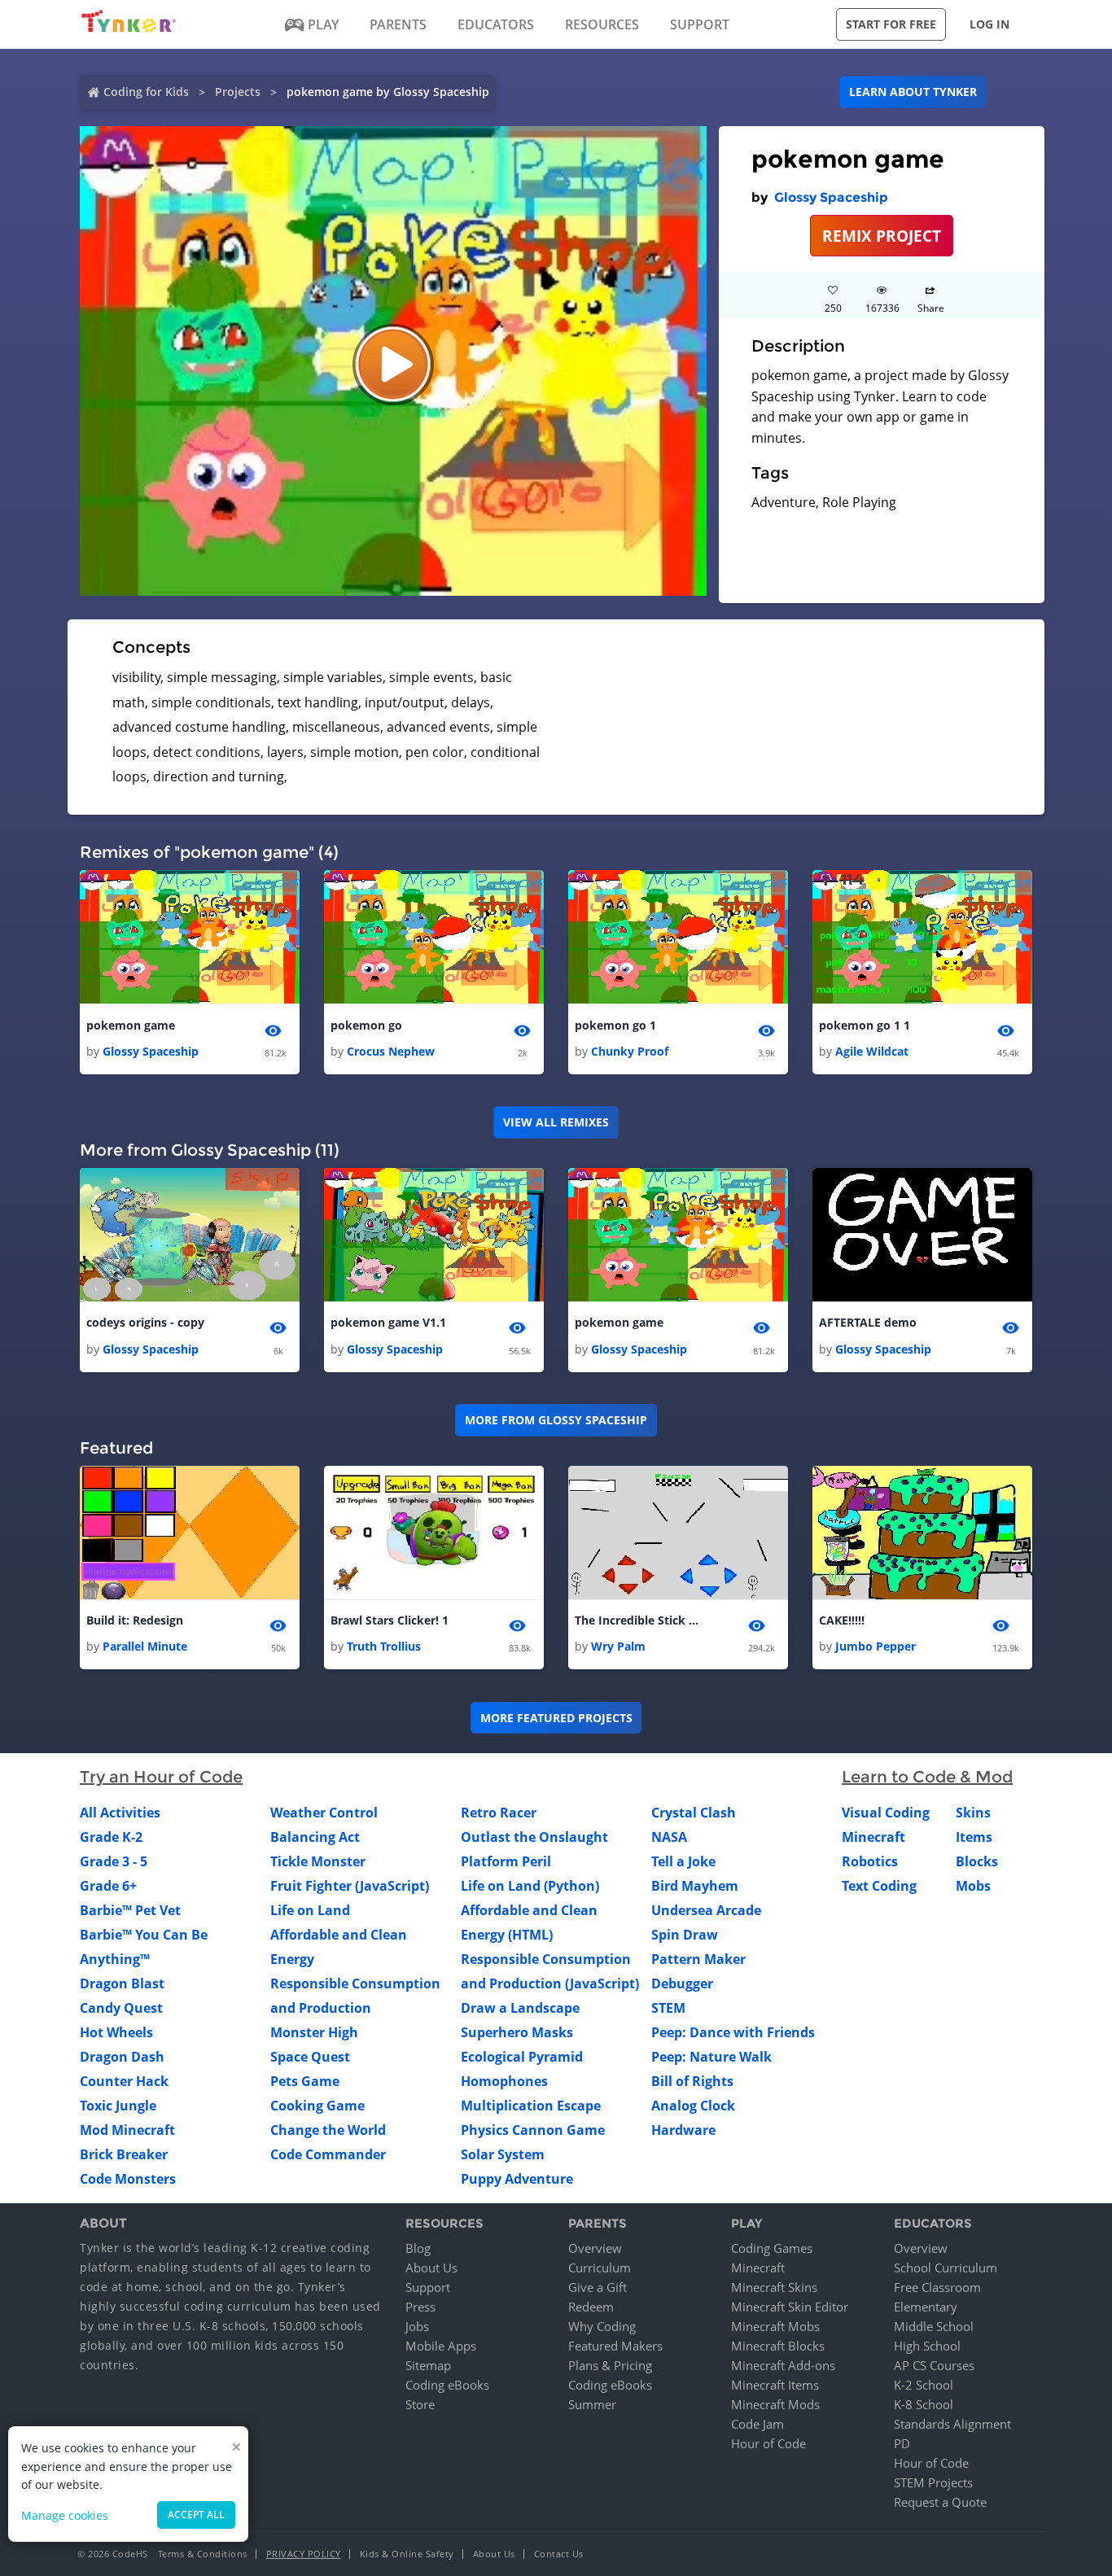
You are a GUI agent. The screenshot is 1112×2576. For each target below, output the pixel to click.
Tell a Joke (683, 1861)
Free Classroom (937, 2287)
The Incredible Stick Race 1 (640, 1620)
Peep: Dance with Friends (733, 2032)
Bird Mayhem (695, 1886)
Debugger (682, 1983)
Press (420, 2307)
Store (420, 2404)
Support (428, 2287)
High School (927, 2346)
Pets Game (305, 2081)
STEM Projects (933, 2482)
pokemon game (131, 1025)
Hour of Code (768, 2443)
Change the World (328, 2130)
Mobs (973, 1886)
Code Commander (328, 2154)
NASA (669, 1837)
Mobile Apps (441, 2346)
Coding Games (772, 2248)
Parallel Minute (145, 1646)
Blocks (977, 1861)
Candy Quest (121, 2008)
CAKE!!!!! (842, 1620)
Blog (418, 2248)
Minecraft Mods (775, 2404)
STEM (668, 2008)
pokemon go (366, 1025)
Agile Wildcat (872, 1051)
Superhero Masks (517, 2032)
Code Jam (757, 2424)
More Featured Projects (556, 1718)
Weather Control (324, 1813)
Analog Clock (693, 2106)
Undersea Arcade (706, 1910)
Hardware (683, 2130)
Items (974, 1837)
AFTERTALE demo (868, 1322)
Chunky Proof (630, 1051)
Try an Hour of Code (161, 1777)
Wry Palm (618, 1646)
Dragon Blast (122, 1983)
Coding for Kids (146, 92)
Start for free (891, 24)
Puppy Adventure (517, 2179)
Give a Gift (598, 2287)
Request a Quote (940, 2502)
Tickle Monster (318, 1861)
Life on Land (310, 1910)
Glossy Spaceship (831, 197)
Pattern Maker (698, 1959)
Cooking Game (317, 2106)
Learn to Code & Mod (927, 1777)
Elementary (926, 2307)
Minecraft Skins (774, 2287)
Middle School (934, 2326)
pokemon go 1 (615, 1025)
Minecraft (873, 1837)
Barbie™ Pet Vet (130, 1910)
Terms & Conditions (203, 2554)
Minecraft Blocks (778, 2346)
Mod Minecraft (127, 2130)
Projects (238, 92)
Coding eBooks (447, 2385)
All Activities (120, 1813)
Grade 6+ (108, 1886)
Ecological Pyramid (522, 2057)
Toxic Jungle (118, 2106)
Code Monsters (128, 2179)
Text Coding (879, 1886)
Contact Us (559, 2554)
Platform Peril (506, 1861)
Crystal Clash (694, 1813)
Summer (592, 2404)
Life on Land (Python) (530, 1886)
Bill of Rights (692, 2081)
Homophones (504, 2081)
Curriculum (600, 2268)
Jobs (417, 2326)
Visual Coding (886, 1813)
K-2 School (924, 2385)
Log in (989, 24)
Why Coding (602, 2326)
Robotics (870, 1861)
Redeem (591, 2307)
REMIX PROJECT (882, 236)
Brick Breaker (124, 2154)
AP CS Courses (934, 2365)
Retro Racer (499, 1813)
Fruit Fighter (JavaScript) (350, 1886)
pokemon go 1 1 (865, 1025)
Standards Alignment (952, 2424)
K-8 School (924, 2404)
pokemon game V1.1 (388, 1322)
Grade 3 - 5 (114, 1861)
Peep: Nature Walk (711, 2057)
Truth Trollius (384, 1646)
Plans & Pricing (610, 2365)
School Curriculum (946, 2268)
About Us (431, 2268)
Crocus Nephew (391, 1051)
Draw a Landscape (520, 2008)
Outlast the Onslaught (534, 1837)
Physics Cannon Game (533, 2130)
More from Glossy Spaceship (556, 1420)
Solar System (503, 2154)
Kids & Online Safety (407, 2554)
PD (902, 2443)
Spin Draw (685, 1935)
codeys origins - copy (145, 1322)
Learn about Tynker (913, 92)
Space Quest (310, 2057)
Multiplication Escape (531, 2106)
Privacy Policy (304, 2554)
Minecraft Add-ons (783, 2365)
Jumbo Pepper (876, 1646)
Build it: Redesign (135, 1620)
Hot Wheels (116, 2032)
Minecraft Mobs (775, 2326)
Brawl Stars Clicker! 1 (390, 1620)
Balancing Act (315, 1837)
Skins (973, 1813)
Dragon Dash (122, 2057)
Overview (595, 2248)
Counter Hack (124, 2081)
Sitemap (428, 2365)
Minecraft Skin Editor (790, 2307)
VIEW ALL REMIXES (556, 1122)
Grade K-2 (111, 1837)
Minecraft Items (775, 2385)
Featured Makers (615, 2346)
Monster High (314, 2032)
